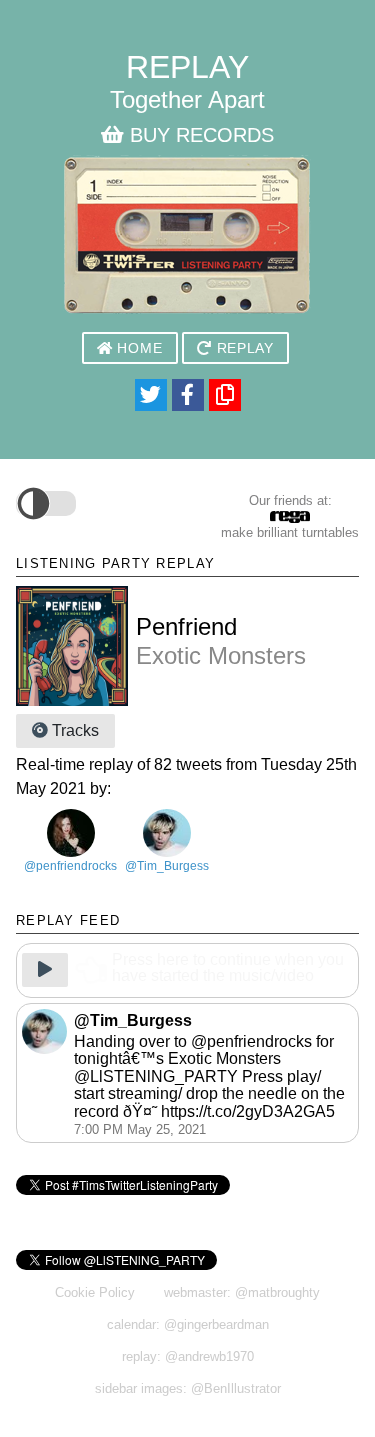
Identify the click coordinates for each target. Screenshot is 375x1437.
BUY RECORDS (199, 135)
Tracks (73, 730)
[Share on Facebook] (188, 395)
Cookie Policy (95, 1292)
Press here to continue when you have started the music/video (228, 968)
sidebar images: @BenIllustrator (188, 1388)
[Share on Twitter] (151, 395)
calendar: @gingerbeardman (188, 1324)
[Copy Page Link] (225, 395)
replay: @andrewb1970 (188, 1356)
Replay (243, 348)
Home (137, 348)
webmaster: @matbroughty (242, 1292)
